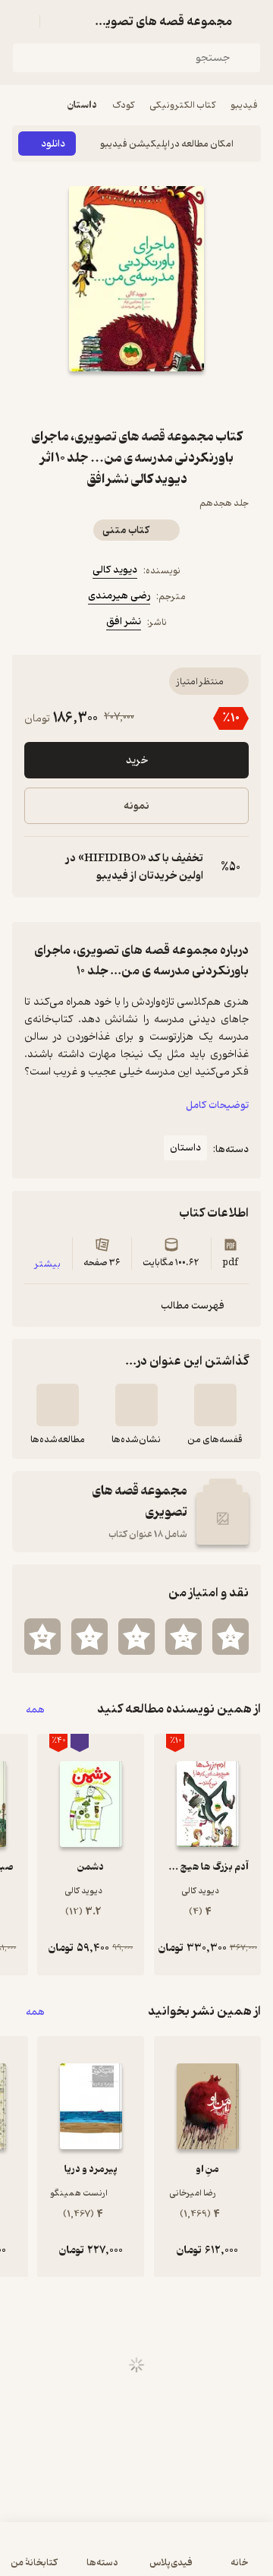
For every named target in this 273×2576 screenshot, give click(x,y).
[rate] (231, 1637)
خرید (137, 761)
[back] (252, 21)
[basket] (58, 21)
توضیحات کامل (217, 1105)
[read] (58, 1405)
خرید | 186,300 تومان (137, 2557)
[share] (100, 399)
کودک (123, 105)
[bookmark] (173, 399)
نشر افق (124, 622)
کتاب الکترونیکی (182, 105)
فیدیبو (244, 105)
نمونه (136, 806)
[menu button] (21, 21)
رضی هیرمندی (119, 596)
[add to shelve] (215, 1405)
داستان (82, 105)
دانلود (53, 144)
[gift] (136, 399)
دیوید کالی (115, 570)
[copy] (36, 867)
